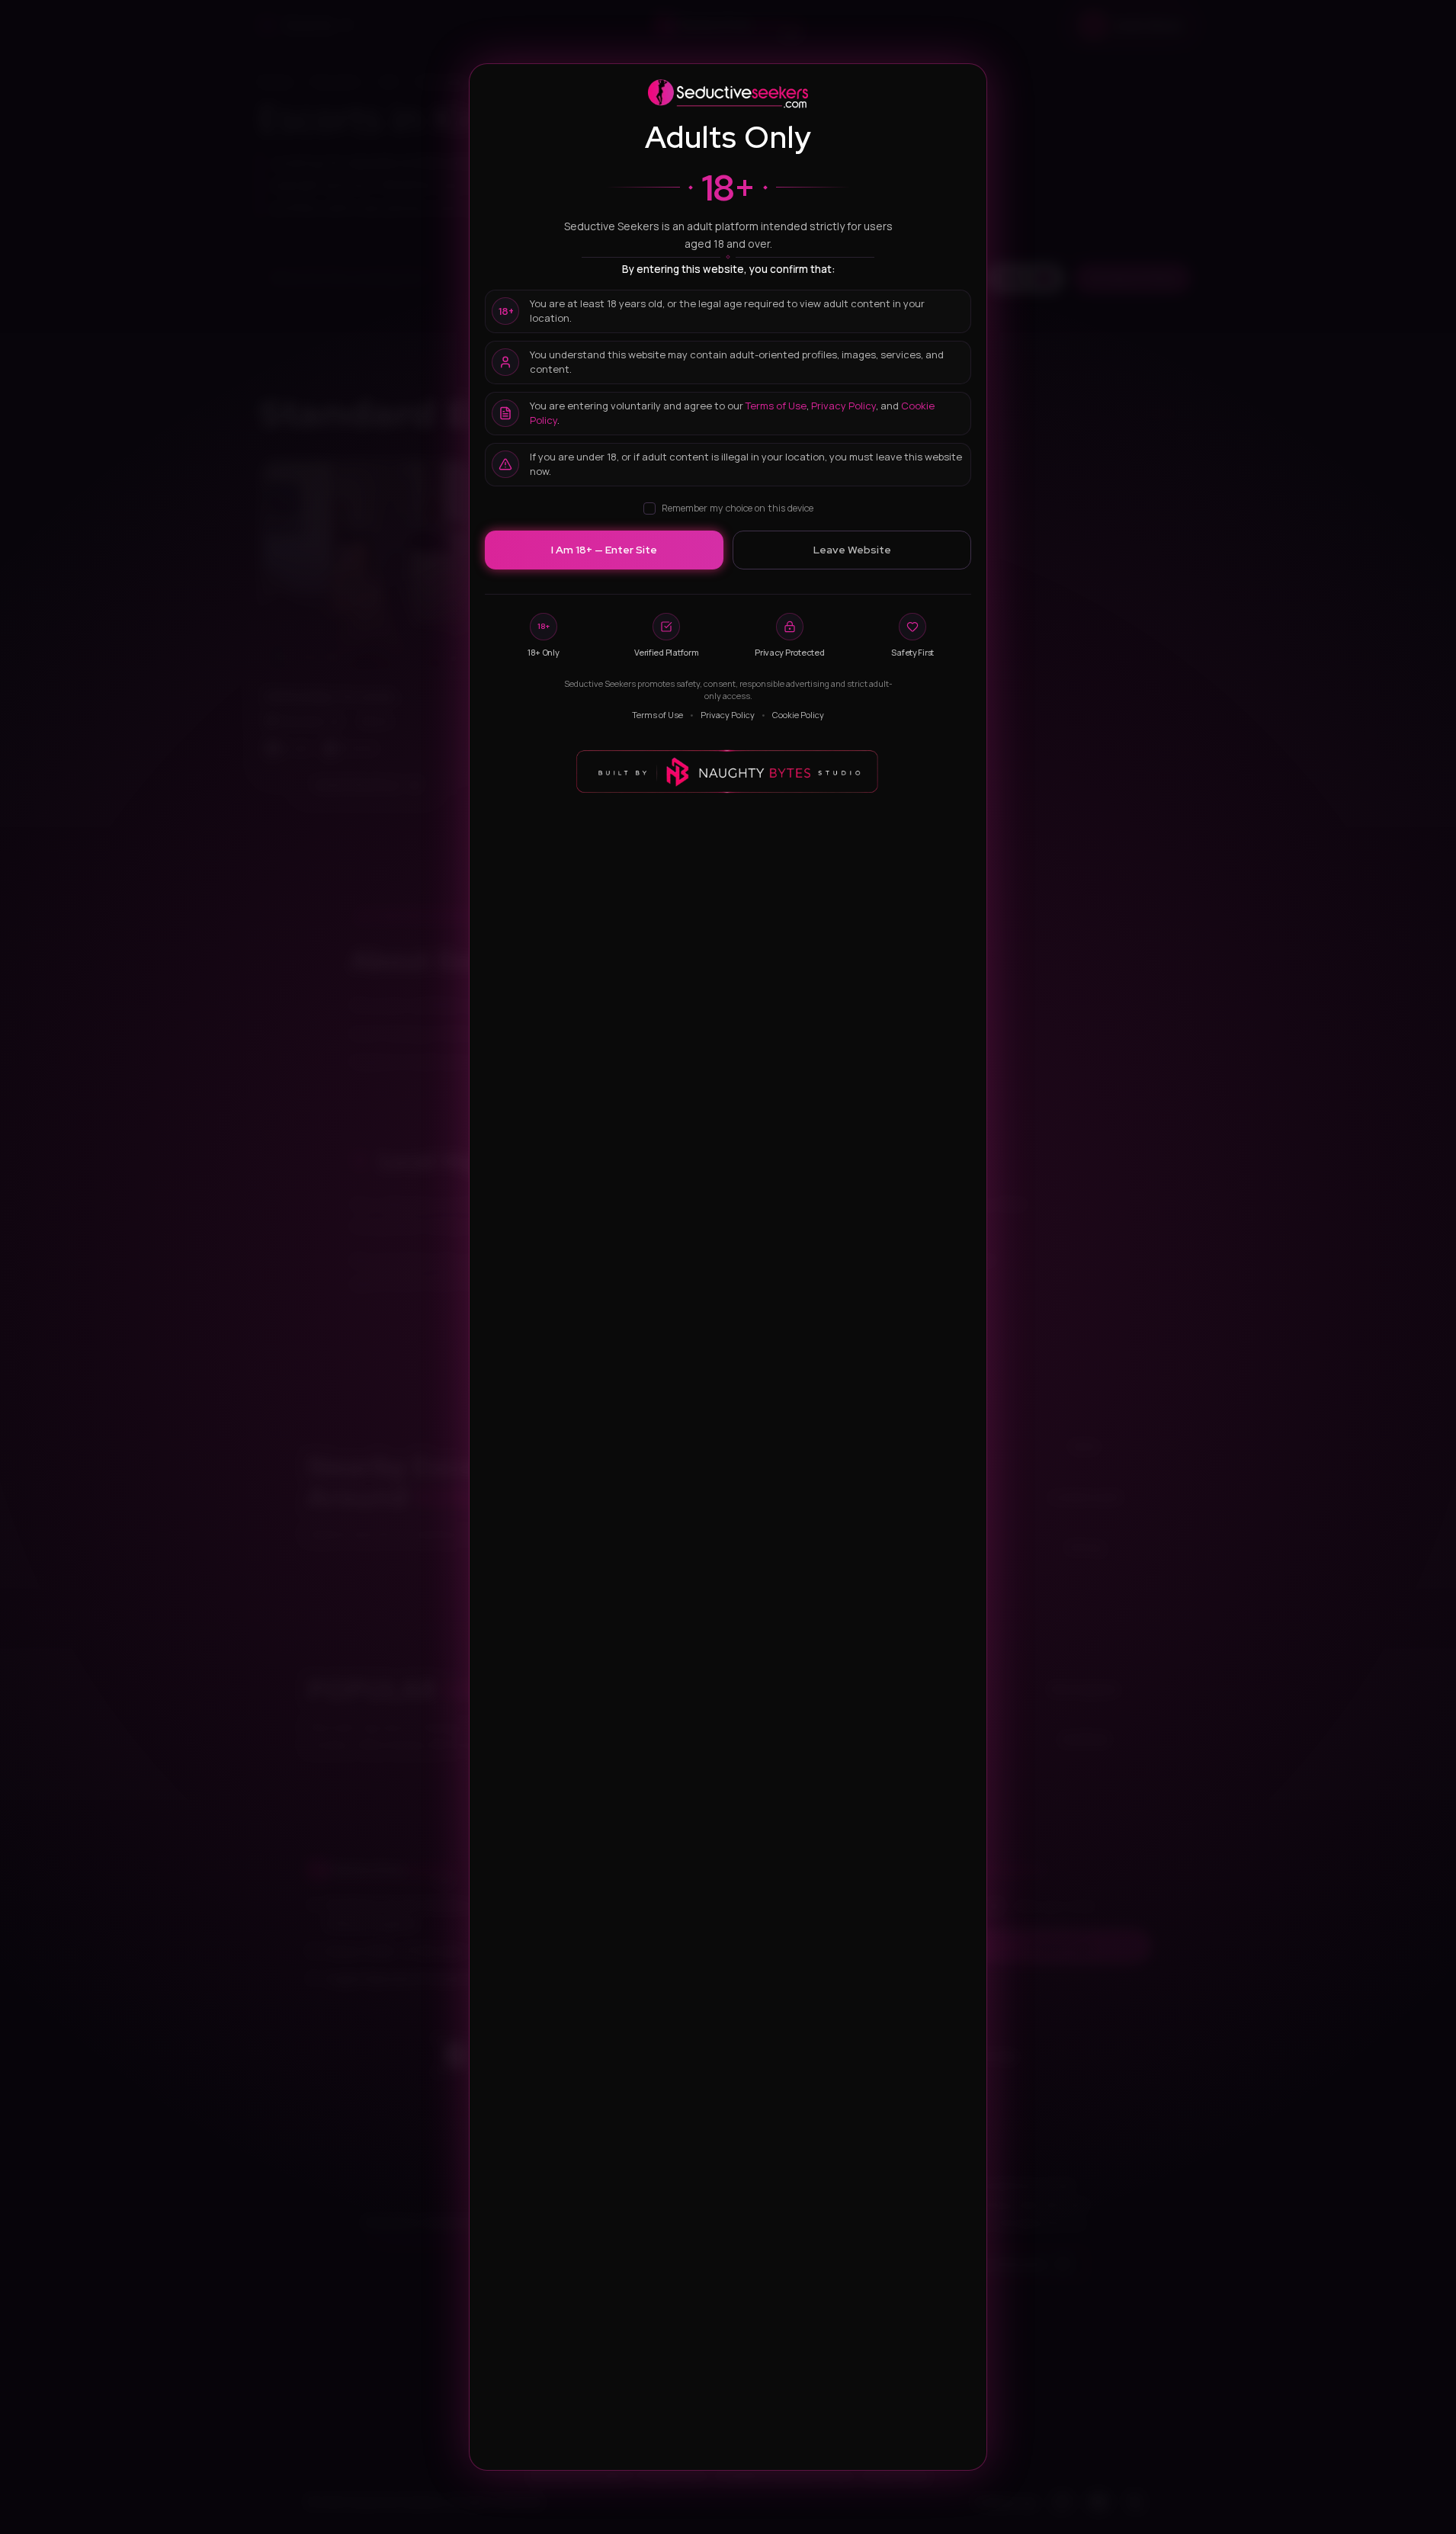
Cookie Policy (798, 715)
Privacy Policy (843, 406)
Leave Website (852, 550)
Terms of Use (776, 406)
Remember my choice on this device (738, 508)
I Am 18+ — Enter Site (604, 550)
